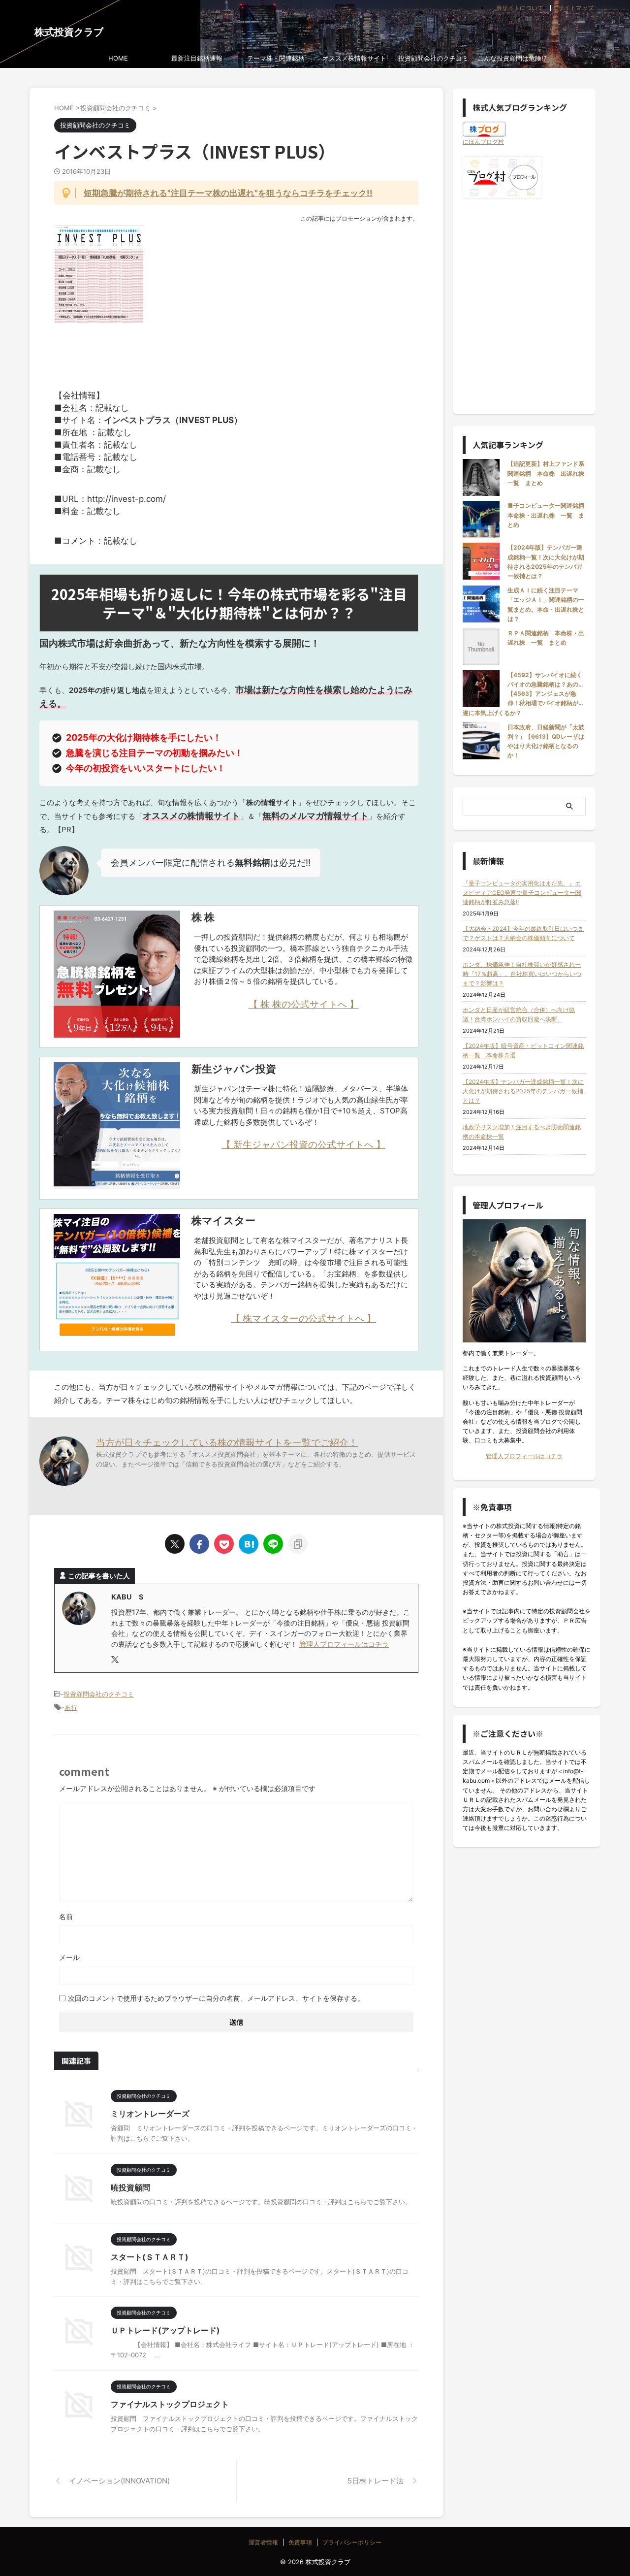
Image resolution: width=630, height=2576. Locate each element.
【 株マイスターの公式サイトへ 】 (303, 1318)
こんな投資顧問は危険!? (512, 58)
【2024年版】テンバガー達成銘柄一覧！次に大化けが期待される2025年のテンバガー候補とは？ (523, 1091)
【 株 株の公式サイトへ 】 (304, 1004)
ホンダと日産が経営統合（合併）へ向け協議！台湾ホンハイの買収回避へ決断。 (519, 1014)
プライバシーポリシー (352, 2542)
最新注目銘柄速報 (197, 58)
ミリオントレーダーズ (150, 2114)
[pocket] (224, 1544)
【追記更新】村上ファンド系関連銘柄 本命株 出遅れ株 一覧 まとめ (549, 473)
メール (69, 1957)
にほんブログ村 (483, 142)
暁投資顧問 (130, 2187)
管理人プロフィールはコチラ (344, 1644)
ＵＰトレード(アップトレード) (165, 2330)
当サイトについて (520, 8)
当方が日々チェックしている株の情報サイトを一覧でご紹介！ (227, 1442)
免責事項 (300, 2542)
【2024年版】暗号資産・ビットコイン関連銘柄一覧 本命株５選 (523, 1050)
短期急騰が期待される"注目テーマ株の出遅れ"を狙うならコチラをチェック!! (228, 193)
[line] (273, 1544)
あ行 (71, 1707)
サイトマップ (576, 8)
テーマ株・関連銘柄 (276, 58)
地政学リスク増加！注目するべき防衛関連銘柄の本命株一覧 (522, 1132)
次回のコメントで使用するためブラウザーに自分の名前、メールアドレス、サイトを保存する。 (216, 1998)
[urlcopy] (298, 1544)
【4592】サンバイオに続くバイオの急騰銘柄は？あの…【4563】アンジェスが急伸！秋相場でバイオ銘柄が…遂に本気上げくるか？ (523, 694)
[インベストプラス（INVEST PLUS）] (249, 1544)
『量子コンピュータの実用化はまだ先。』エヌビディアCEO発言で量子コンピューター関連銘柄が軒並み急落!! (522, 893)
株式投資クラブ (69, 32)
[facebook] (199, 1544)
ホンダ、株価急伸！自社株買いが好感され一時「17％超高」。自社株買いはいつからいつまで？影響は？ (522, 974)
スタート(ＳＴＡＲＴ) (150, 2257)
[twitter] (175, 1544)
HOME (118, 58)
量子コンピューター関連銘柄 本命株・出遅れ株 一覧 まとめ (549, 515)
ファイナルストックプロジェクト (170, 2404)
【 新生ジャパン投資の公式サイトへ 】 (303, 1144)
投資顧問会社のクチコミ (433, 58)
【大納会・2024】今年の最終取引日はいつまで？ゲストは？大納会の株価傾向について (523, 933)
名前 (66, 1916)
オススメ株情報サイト (354, 58)
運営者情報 (263, 2542)
